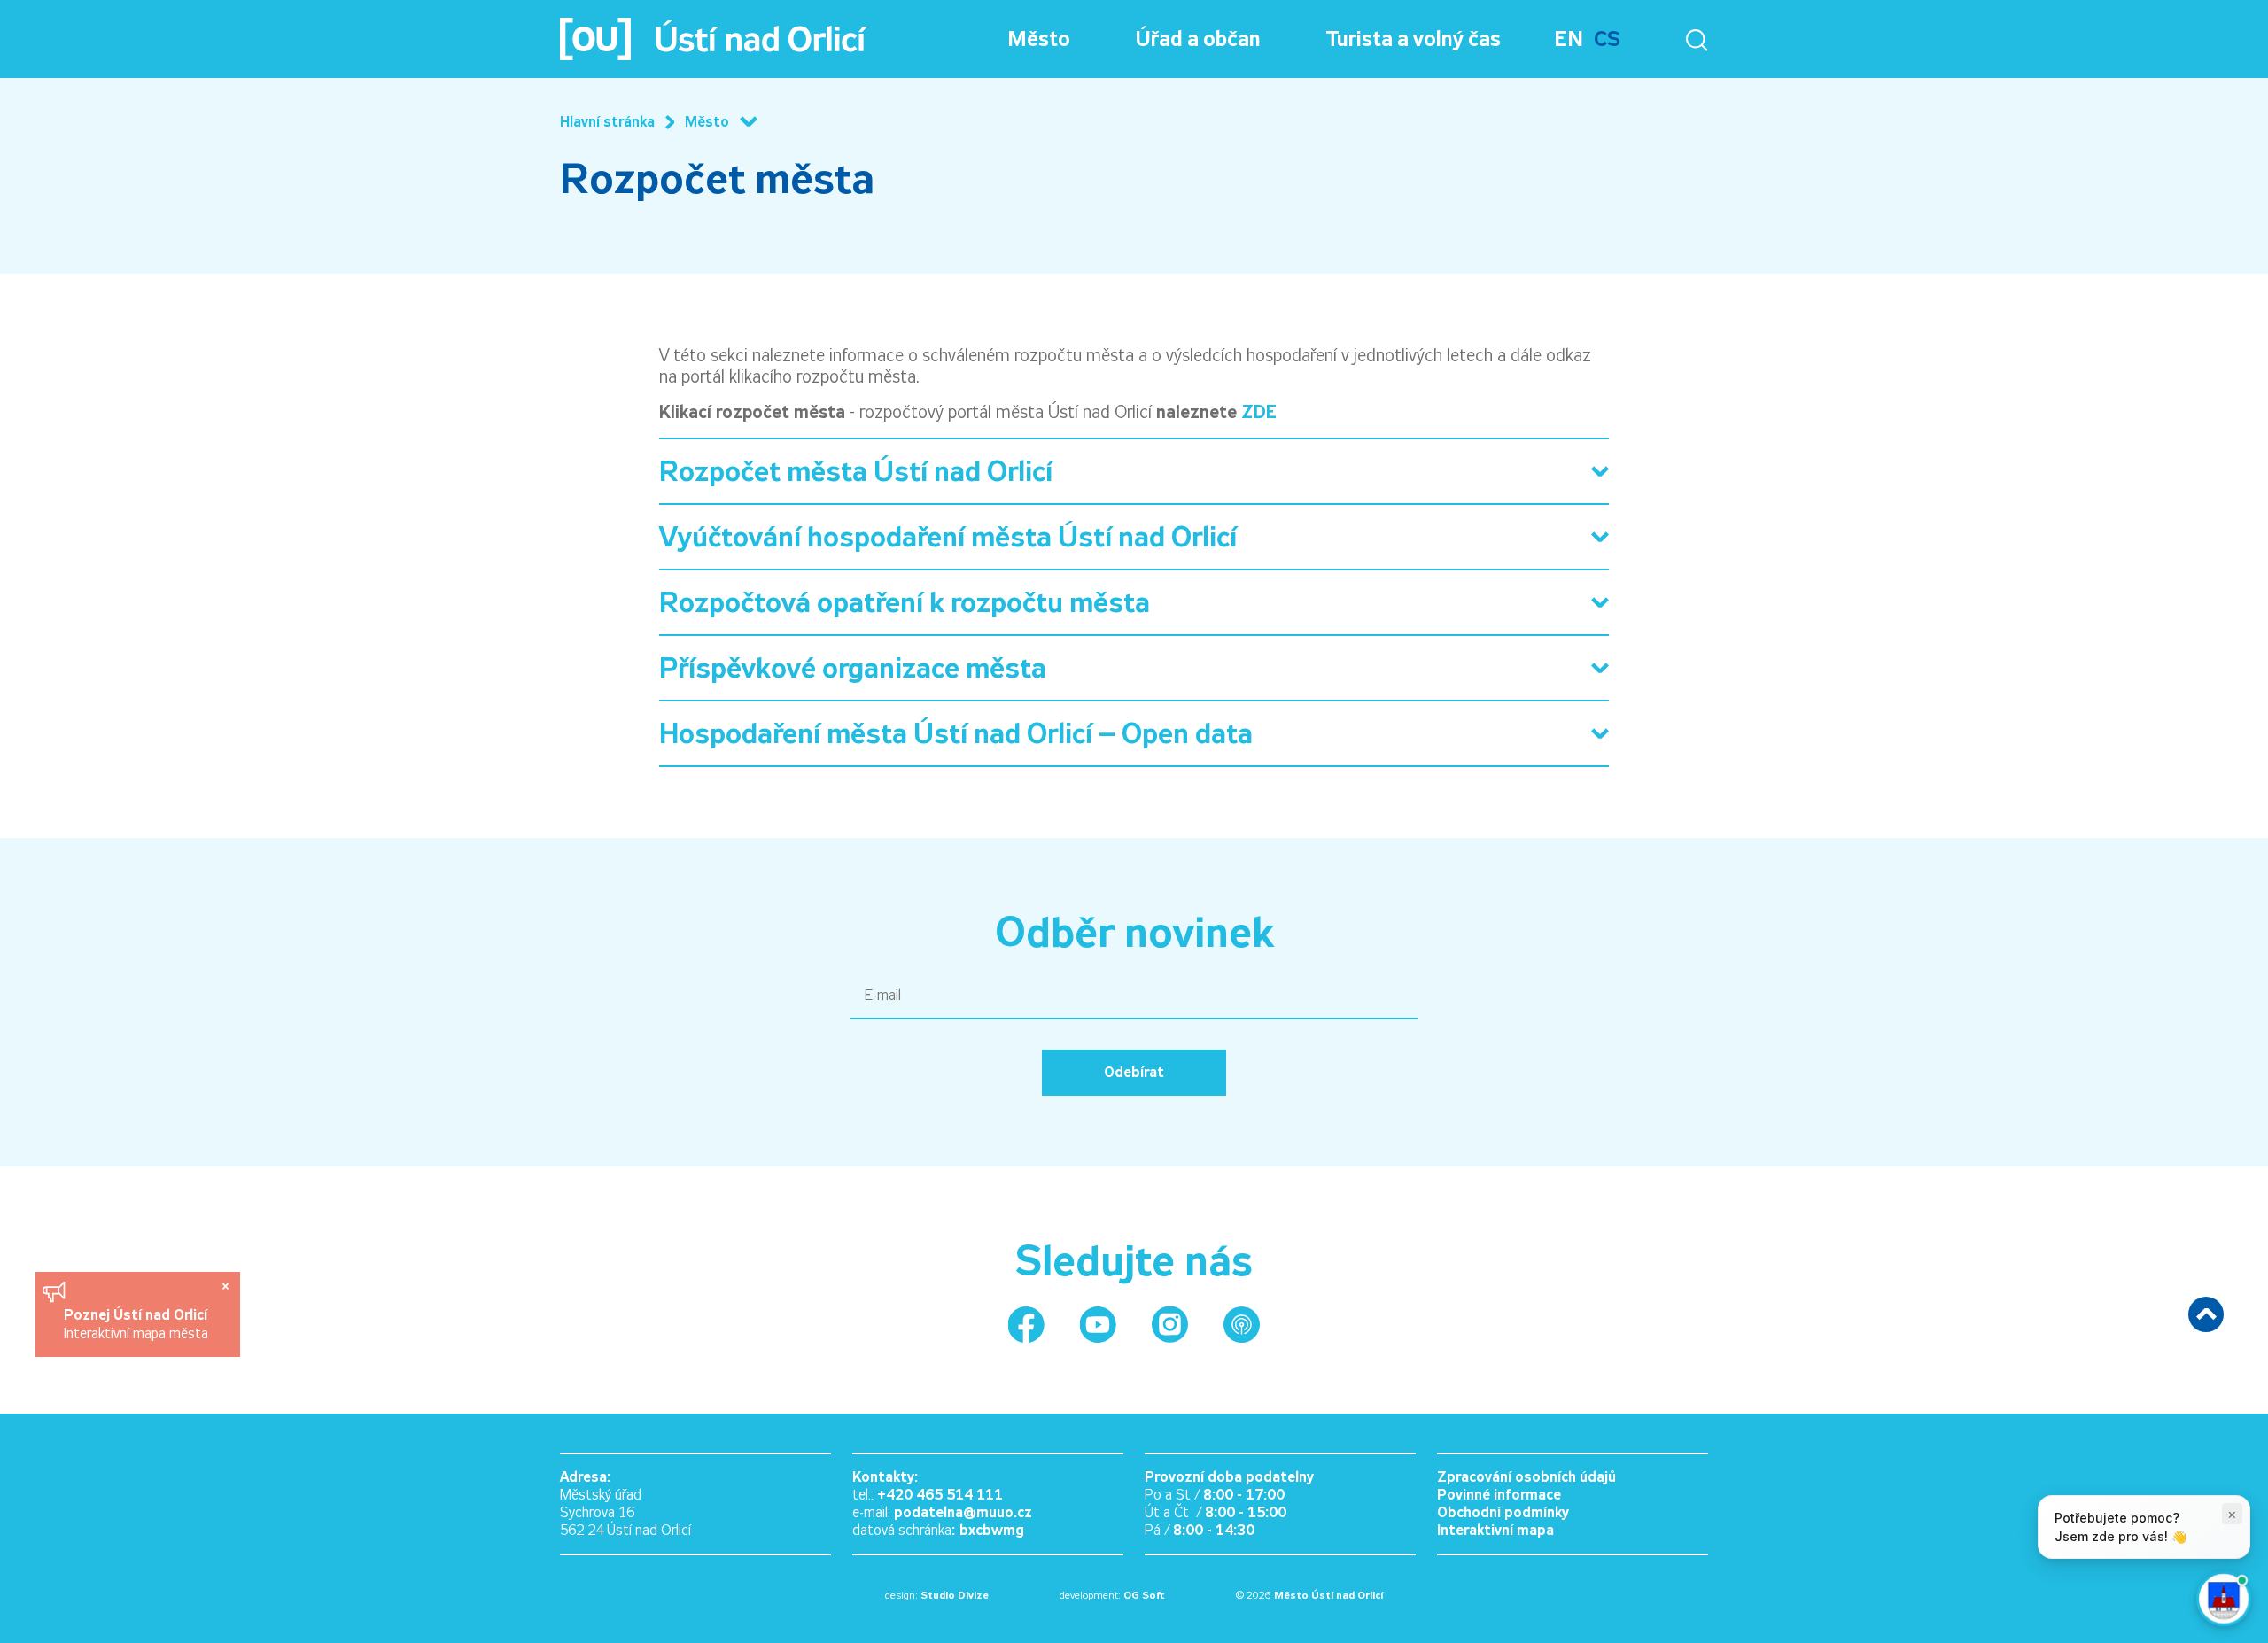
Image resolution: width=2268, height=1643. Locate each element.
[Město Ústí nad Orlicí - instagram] (1170, 1325)
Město (1039, 39)
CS (1607, 39)
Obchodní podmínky (1503, 1512)
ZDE (1259, 412)
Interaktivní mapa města (136, 1333)
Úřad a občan (1198, 39)
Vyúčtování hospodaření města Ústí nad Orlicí (948, 537)
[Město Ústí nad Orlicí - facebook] (1026, 1325)
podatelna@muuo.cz (963, 1512)
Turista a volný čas (1414, 39)
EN (1569, 39)
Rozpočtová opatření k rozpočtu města (905, 602)
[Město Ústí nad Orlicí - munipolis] (1242, 1325)
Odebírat (1134, 1072)
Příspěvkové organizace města (853, 668)
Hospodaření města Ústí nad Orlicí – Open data (956, 733)
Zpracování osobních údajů (1526, 1477)
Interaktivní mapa (1495, 1530)
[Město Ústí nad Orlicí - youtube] (1098, 1325)
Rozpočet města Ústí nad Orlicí (856, 471)
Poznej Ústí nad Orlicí (138, 1315)
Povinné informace (1499, 1495)
